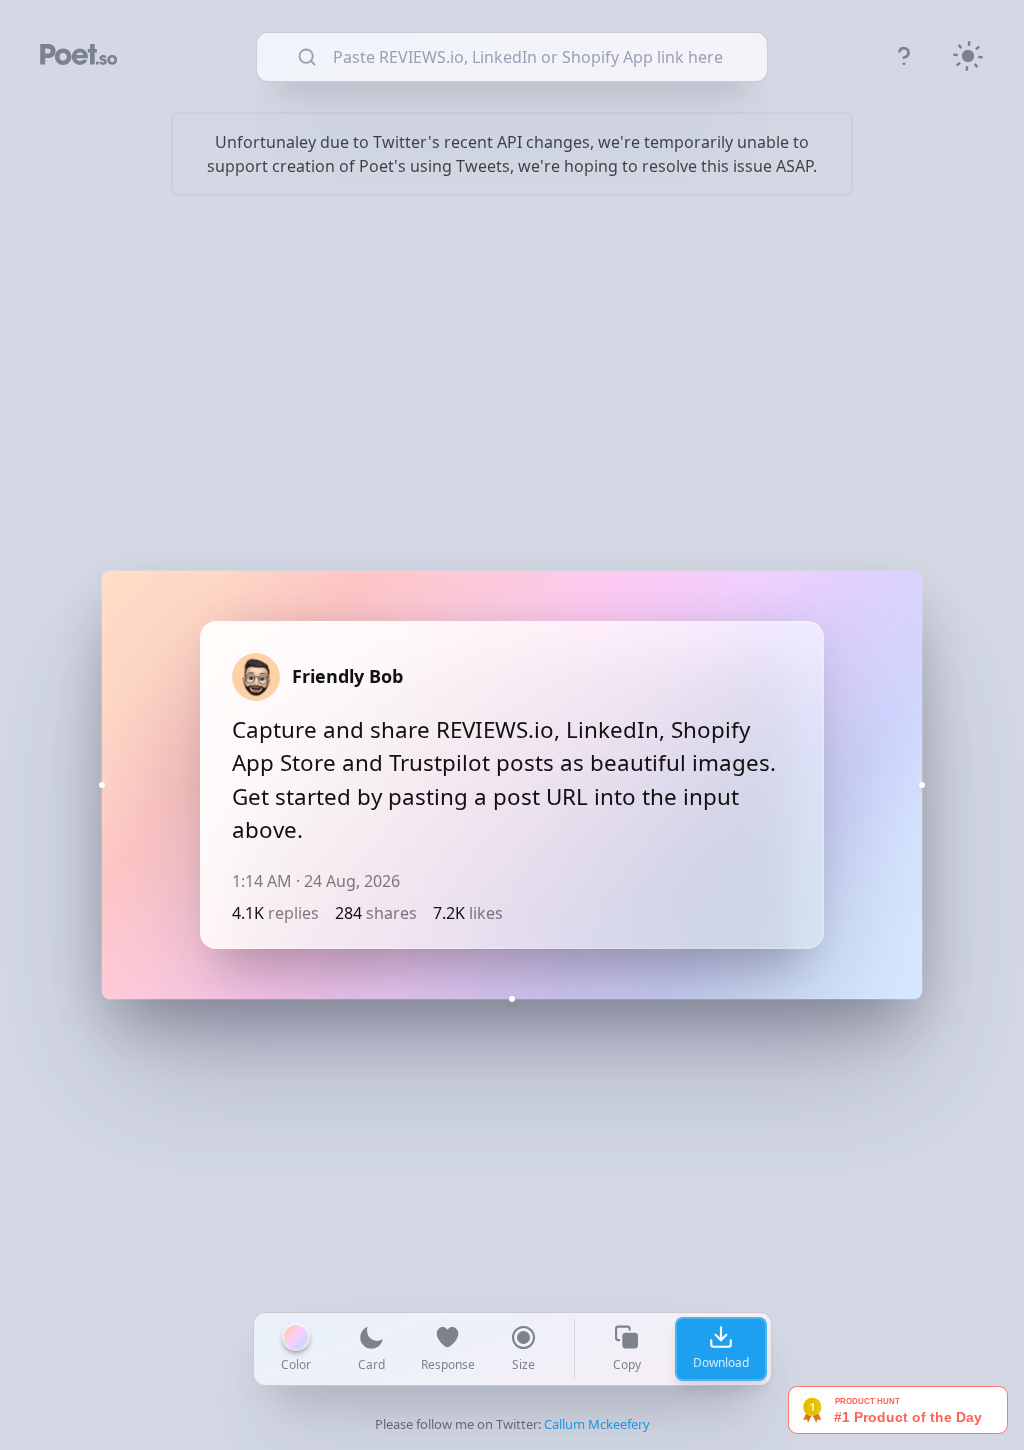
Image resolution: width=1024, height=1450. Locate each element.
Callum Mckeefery (597, 1424)
